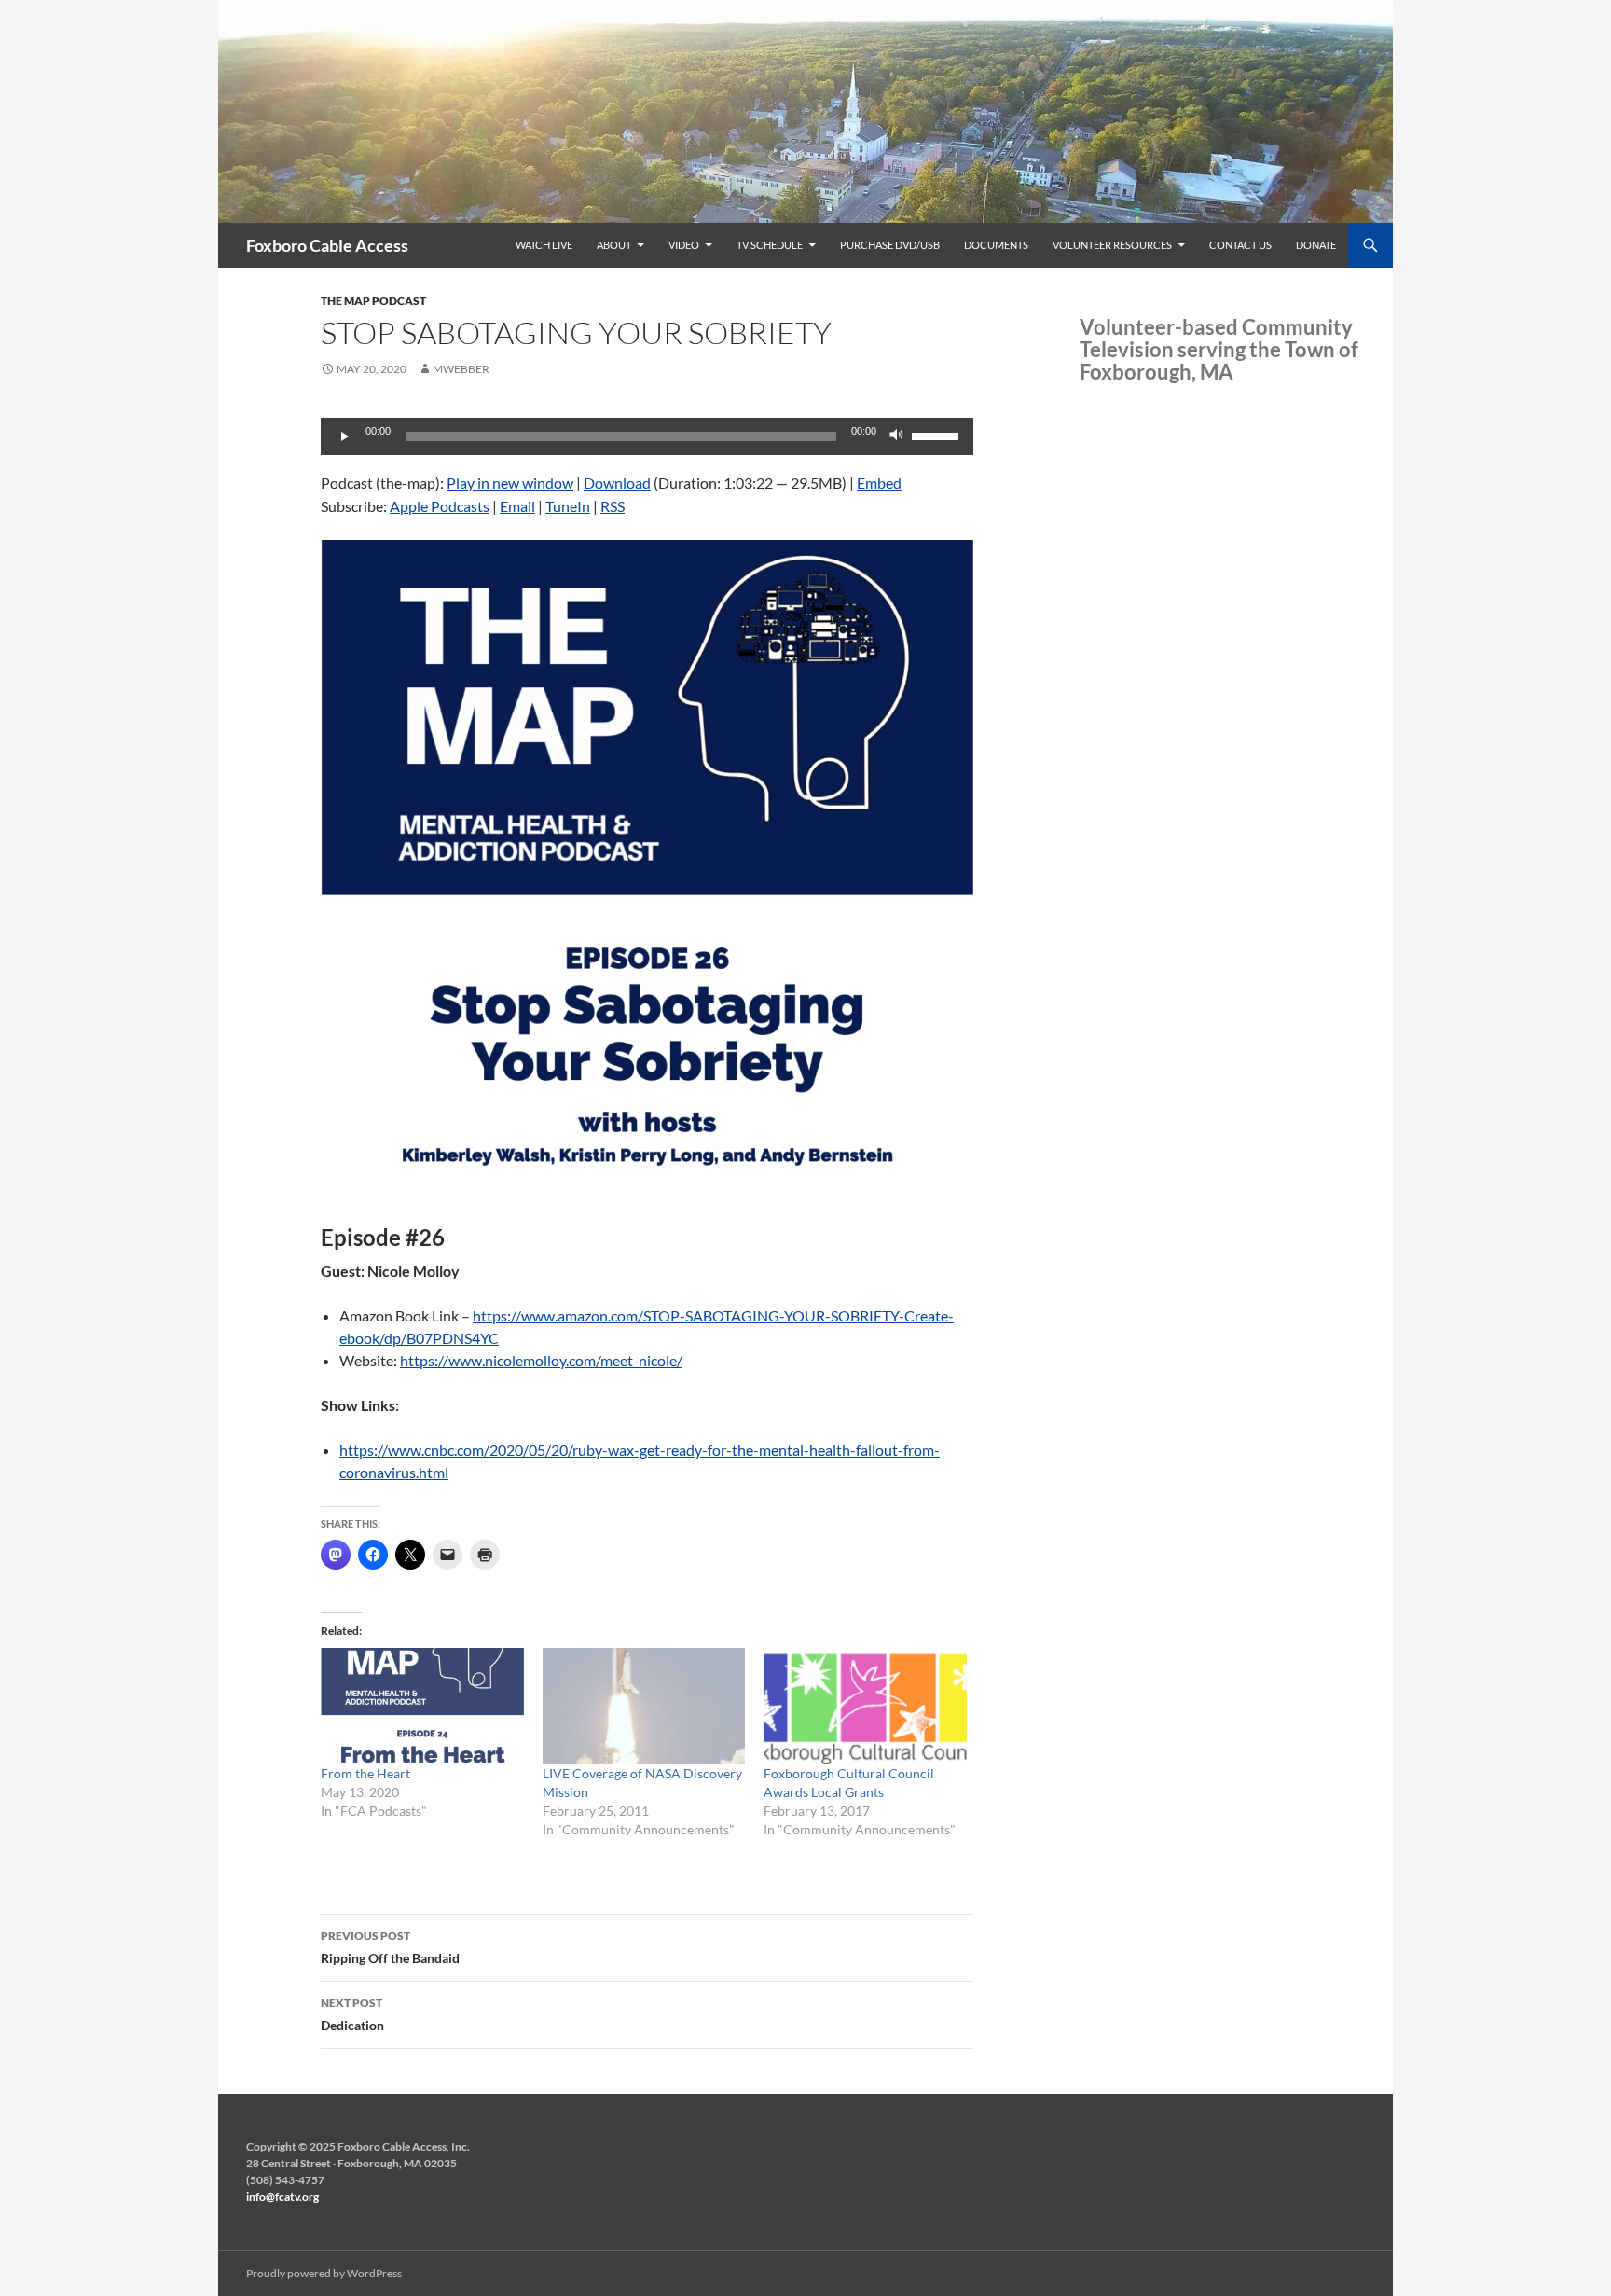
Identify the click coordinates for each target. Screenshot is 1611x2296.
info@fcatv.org (282, 2197)
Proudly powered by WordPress (324, 2273)
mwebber (461, 369)
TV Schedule (770, 245)
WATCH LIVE (544, 245)
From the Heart (365, 1773)
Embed (879, 483)
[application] (647, 436)
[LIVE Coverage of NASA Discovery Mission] (644, 1706)
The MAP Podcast (373, 301)
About (614, 245)
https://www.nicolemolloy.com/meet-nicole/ (541, 1360)
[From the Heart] (422, 1706)
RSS (613, 506)
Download (617, 483)
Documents (996, 245)
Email (517, 506)
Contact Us (1240, 245)
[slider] (938, 435)
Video (684, 245)
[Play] (345, 436)
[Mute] (897, 436)
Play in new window (510, 483)
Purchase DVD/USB (890, 245)
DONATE (1316, 245)
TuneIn (568, 506)
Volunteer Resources (1112, 245)
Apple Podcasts (440, 506)
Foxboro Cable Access (327, 245)
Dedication (352, 2014)
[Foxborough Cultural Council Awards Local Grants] (865, 1706)
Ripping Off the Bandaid (390, 1947)
